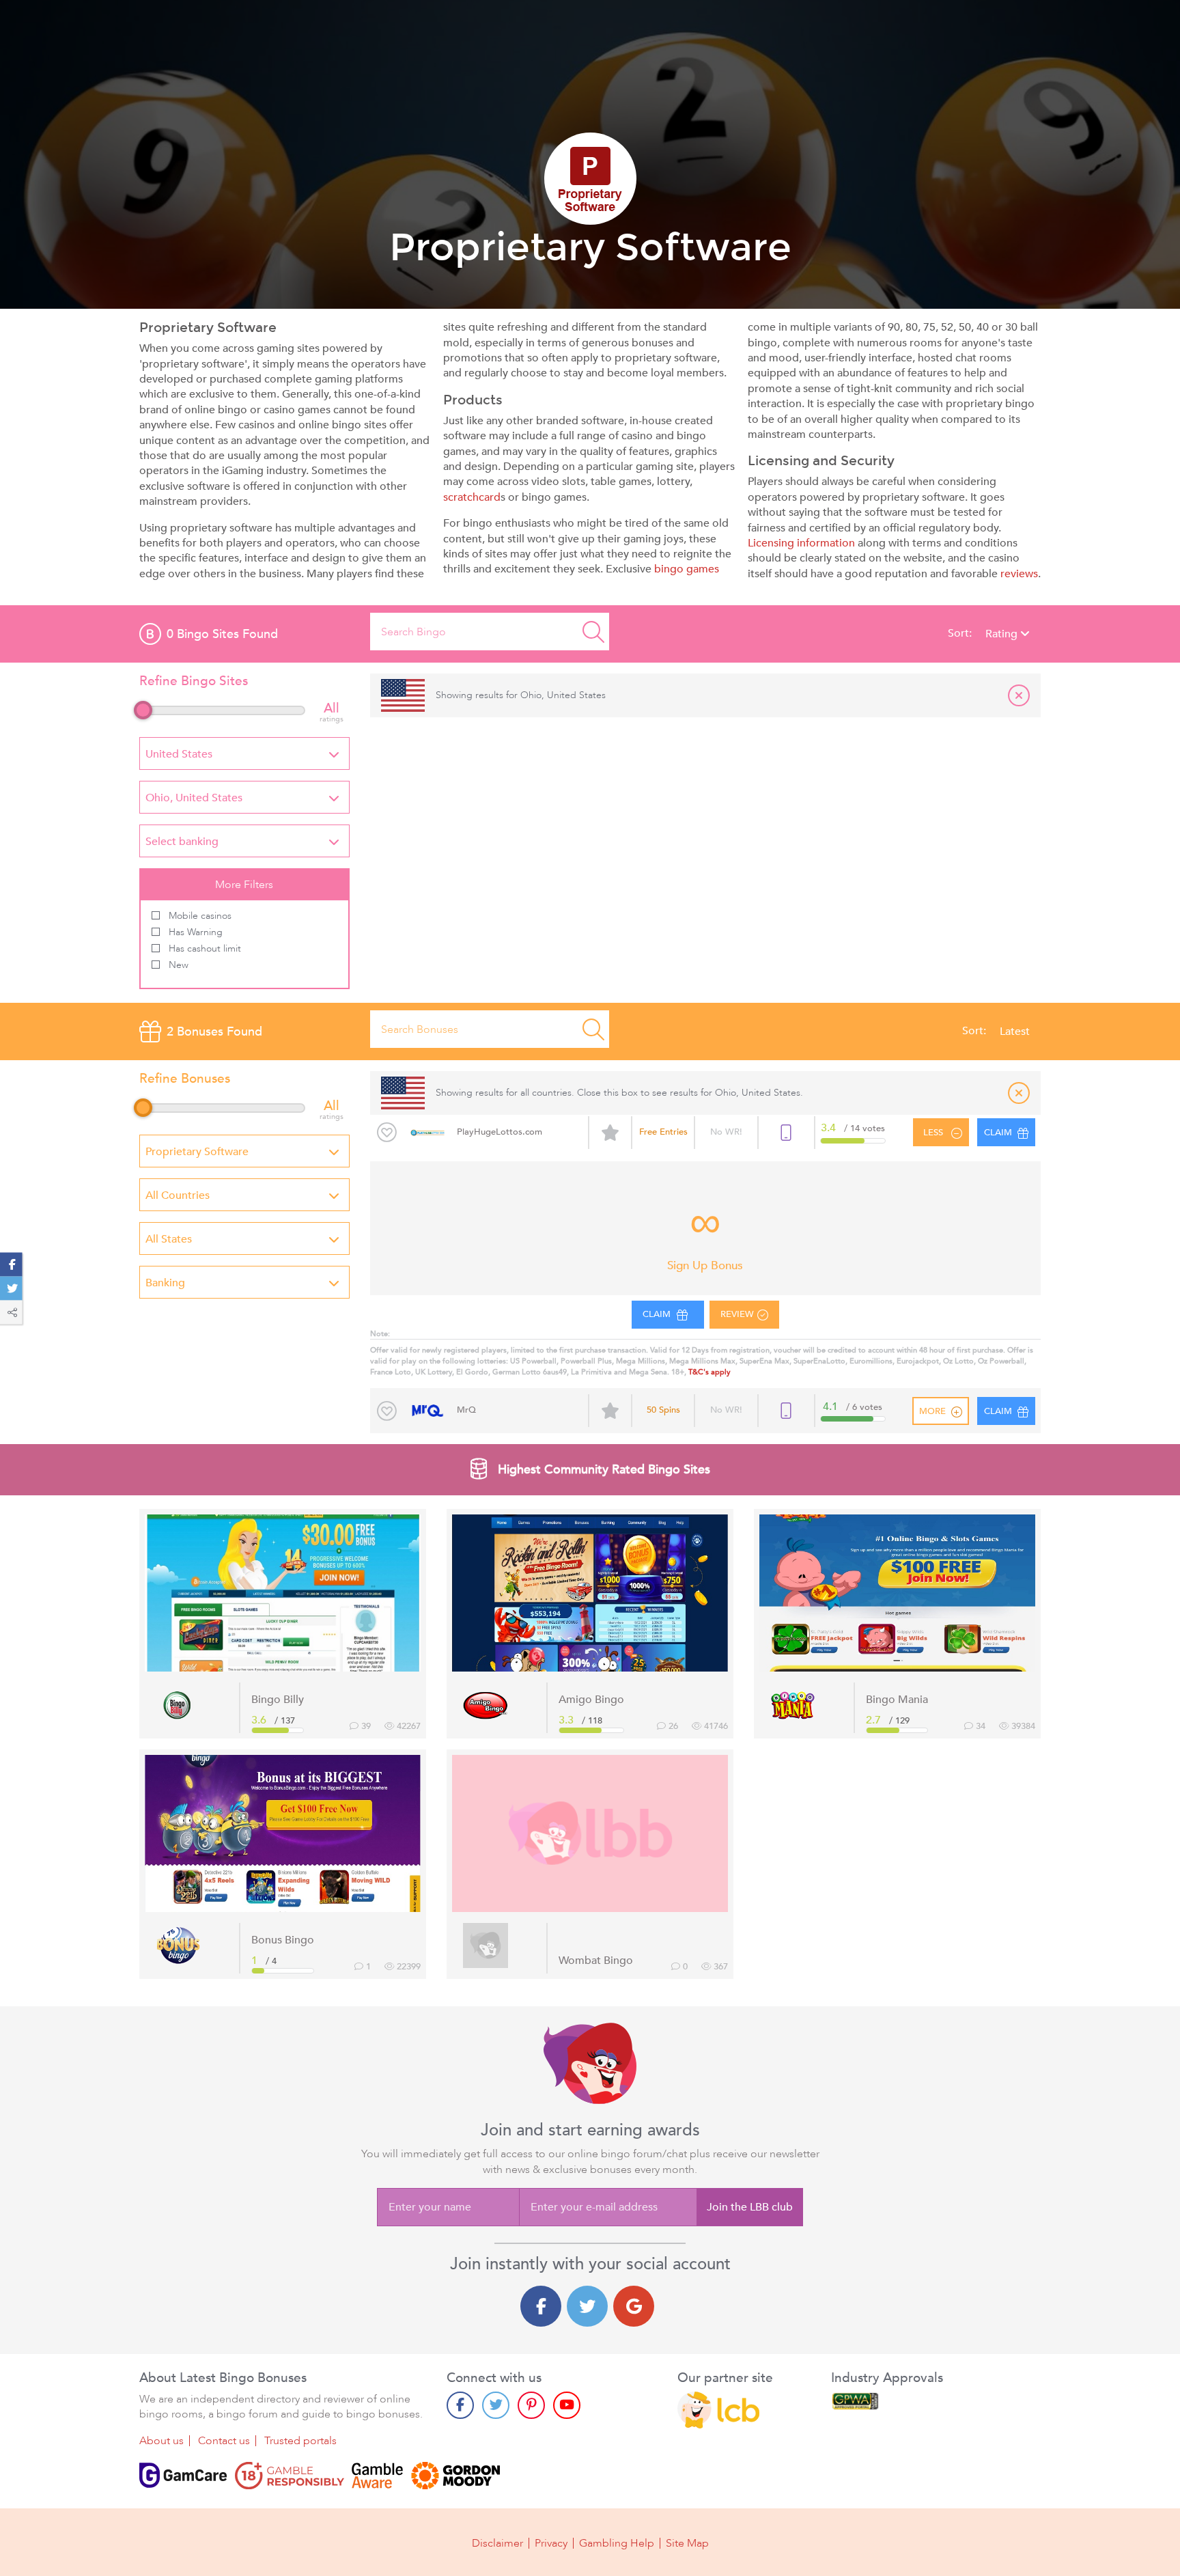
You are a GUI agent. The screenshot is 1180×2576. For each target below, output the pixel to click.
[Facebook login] (541, 2306)
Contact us (224, 2441)
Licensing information (801, 543)
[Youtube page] (567, 2405)
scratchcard (472, 497)
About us (161, 2441)
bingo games (687, 569)
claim (658, 1314)
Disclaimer (497, 2543)
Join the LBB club (750, 2207)
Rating (1003, 634)
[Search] (593, 632)
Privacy (551, 2543)
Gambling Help (617, 2543)
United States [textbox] (179, 754)
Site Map (687, 2543)
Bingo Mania (897, 1700)
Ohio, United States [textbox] (194, 798)
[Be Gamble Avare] (378, 2476)
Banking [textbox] (165, 1283)
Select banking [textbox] (182, 842)
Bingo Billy (278, 1700)
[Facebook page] (460, 2405)
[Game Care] (183, 2476)
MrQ (466, 1410)
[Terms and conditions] (290, 2476)
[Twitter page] (496, 2405)
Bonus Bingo (283, 1940)
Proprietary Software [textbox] (197, 1152)
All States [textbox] (169, 1239)
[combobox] (244, 753)
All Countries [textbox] (178, 1195)
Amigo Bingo (591, 1700)
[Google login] (634, 2306)
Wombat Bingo (596, 1961)
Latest (1015, 1031)
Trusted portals (300, 2441)
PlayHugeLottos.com (500, 1132)
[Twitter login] (587, 2306)
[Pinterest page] (531, 2405)
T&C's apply (710, 1372)
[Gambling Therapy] (455, 2476)
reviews (1019, 574)
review (737, 1314)
